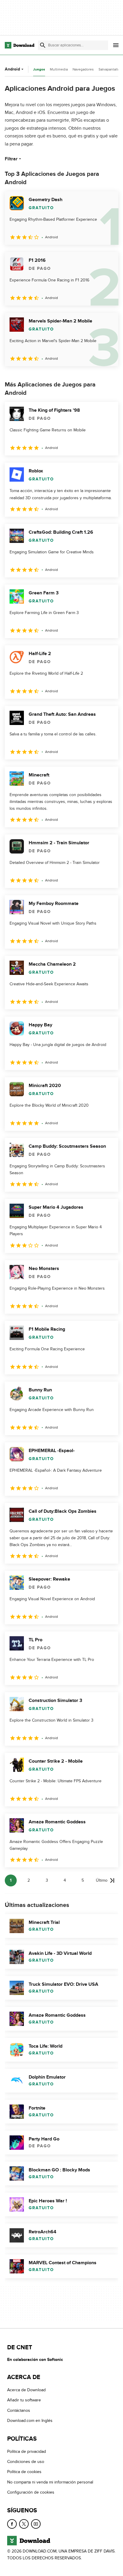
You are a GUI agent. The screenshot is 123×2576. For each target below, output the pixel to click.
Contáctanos (19, 2410)
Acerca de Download (26, 2390)
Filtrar (11, 159)
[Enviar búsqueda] (43, 45)
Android (12, 69)
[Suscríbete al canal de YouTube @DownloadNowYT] (36, 2524)
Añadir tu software (24, 2400)
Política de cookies (24, 2472)
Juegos (39, 69)
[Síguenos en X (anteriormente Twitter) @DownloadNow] (24, 2524)
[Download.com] (20, 45)
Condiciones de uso (26, 2462)
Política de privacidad (27, 2451)
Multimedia (59, 69)
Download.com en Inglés (30, 2421)
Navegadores (83, 69)
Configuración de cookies (31, 2492)
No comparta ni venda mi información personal (50, 2482)
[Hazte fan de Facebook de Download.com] (12, 2524)
